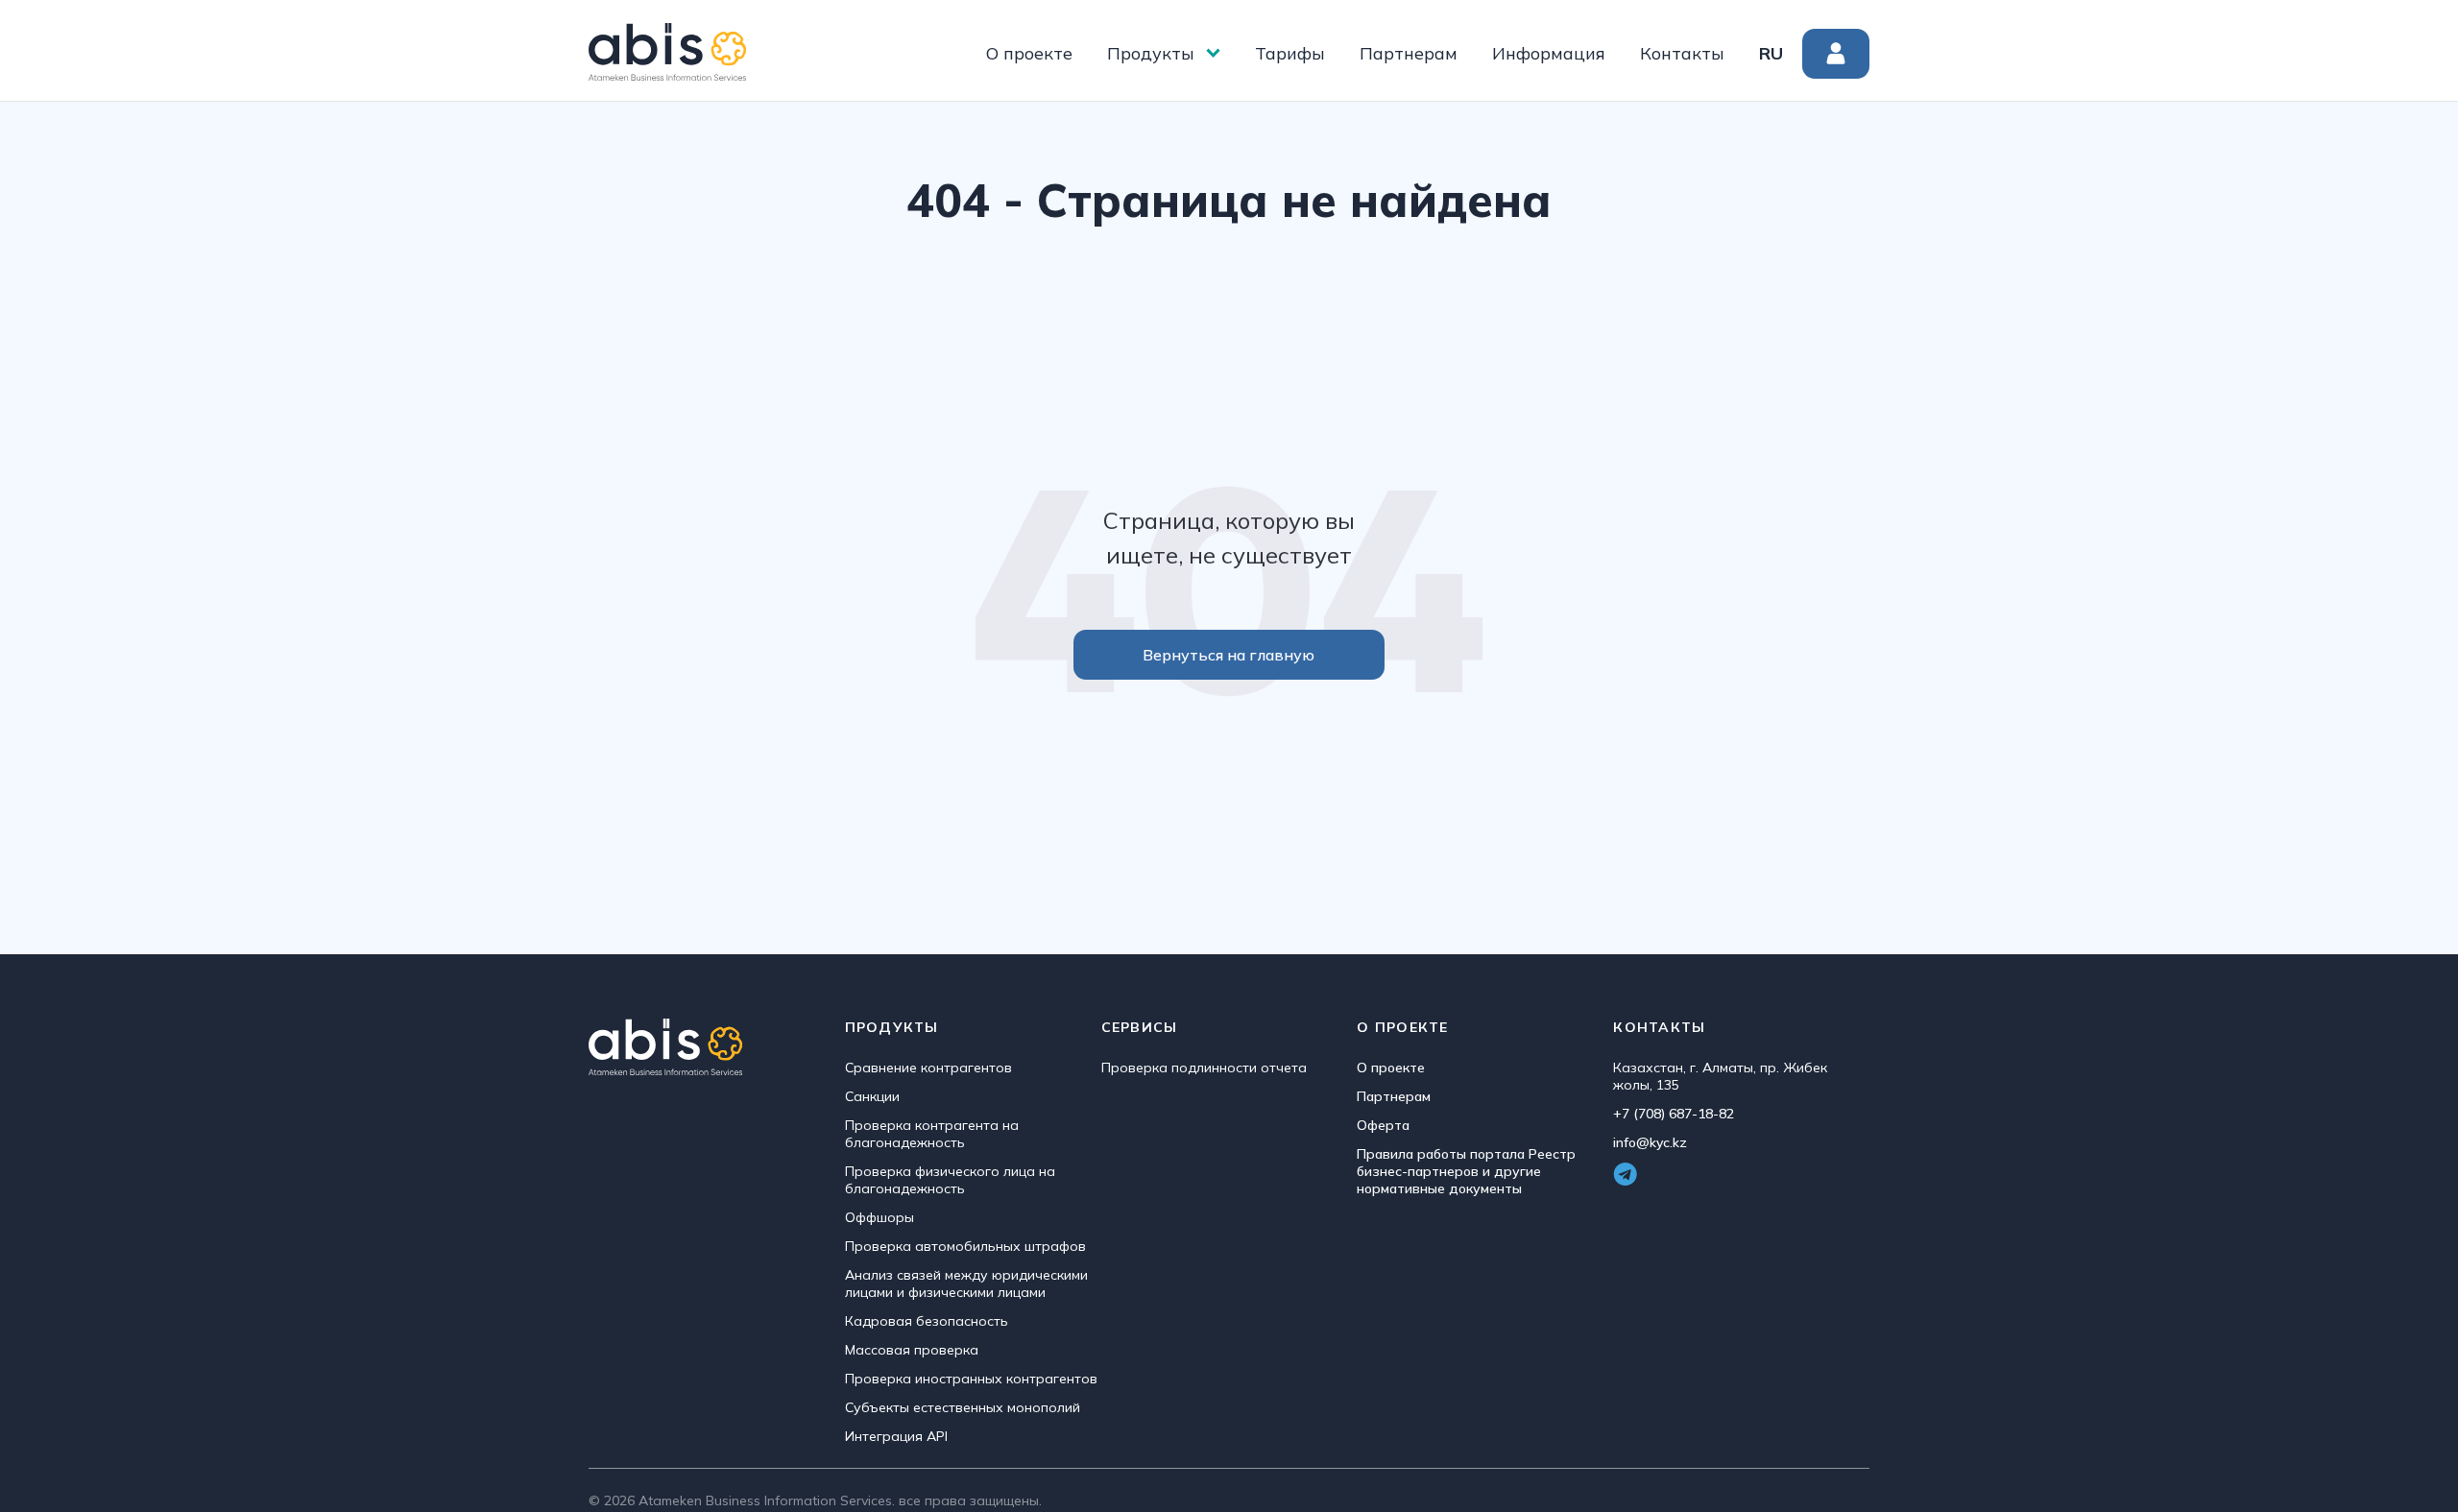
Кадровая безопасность (927, 1321)
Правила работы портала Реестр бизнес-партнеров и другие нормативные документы (1466, 1171)
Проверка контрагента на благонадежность (932, 1134)
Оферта (1383, 1125)
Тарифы (1290, 53)
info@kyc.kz (1650, 1142)
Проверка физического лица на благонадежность (950, 1180)
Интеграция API (896, 1436)
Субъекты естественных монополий (963, 1407)
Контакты (1682, 53)
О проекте (1029, 53)
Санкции (872, 1096)
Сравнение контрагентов (928, 1068)
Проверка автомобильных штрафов (965, 1246)
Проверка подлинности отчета (1204, 1068)
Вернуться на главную (1229, 655)
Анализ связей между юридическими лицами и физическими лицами (966, 1284)
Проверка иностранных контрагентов (971, 1379)
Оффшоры (880, 1217)
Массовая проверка (912, 1350)
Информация (1549, 53)
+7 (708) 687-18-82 (1674, 1114)
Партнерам (1409, 53)
